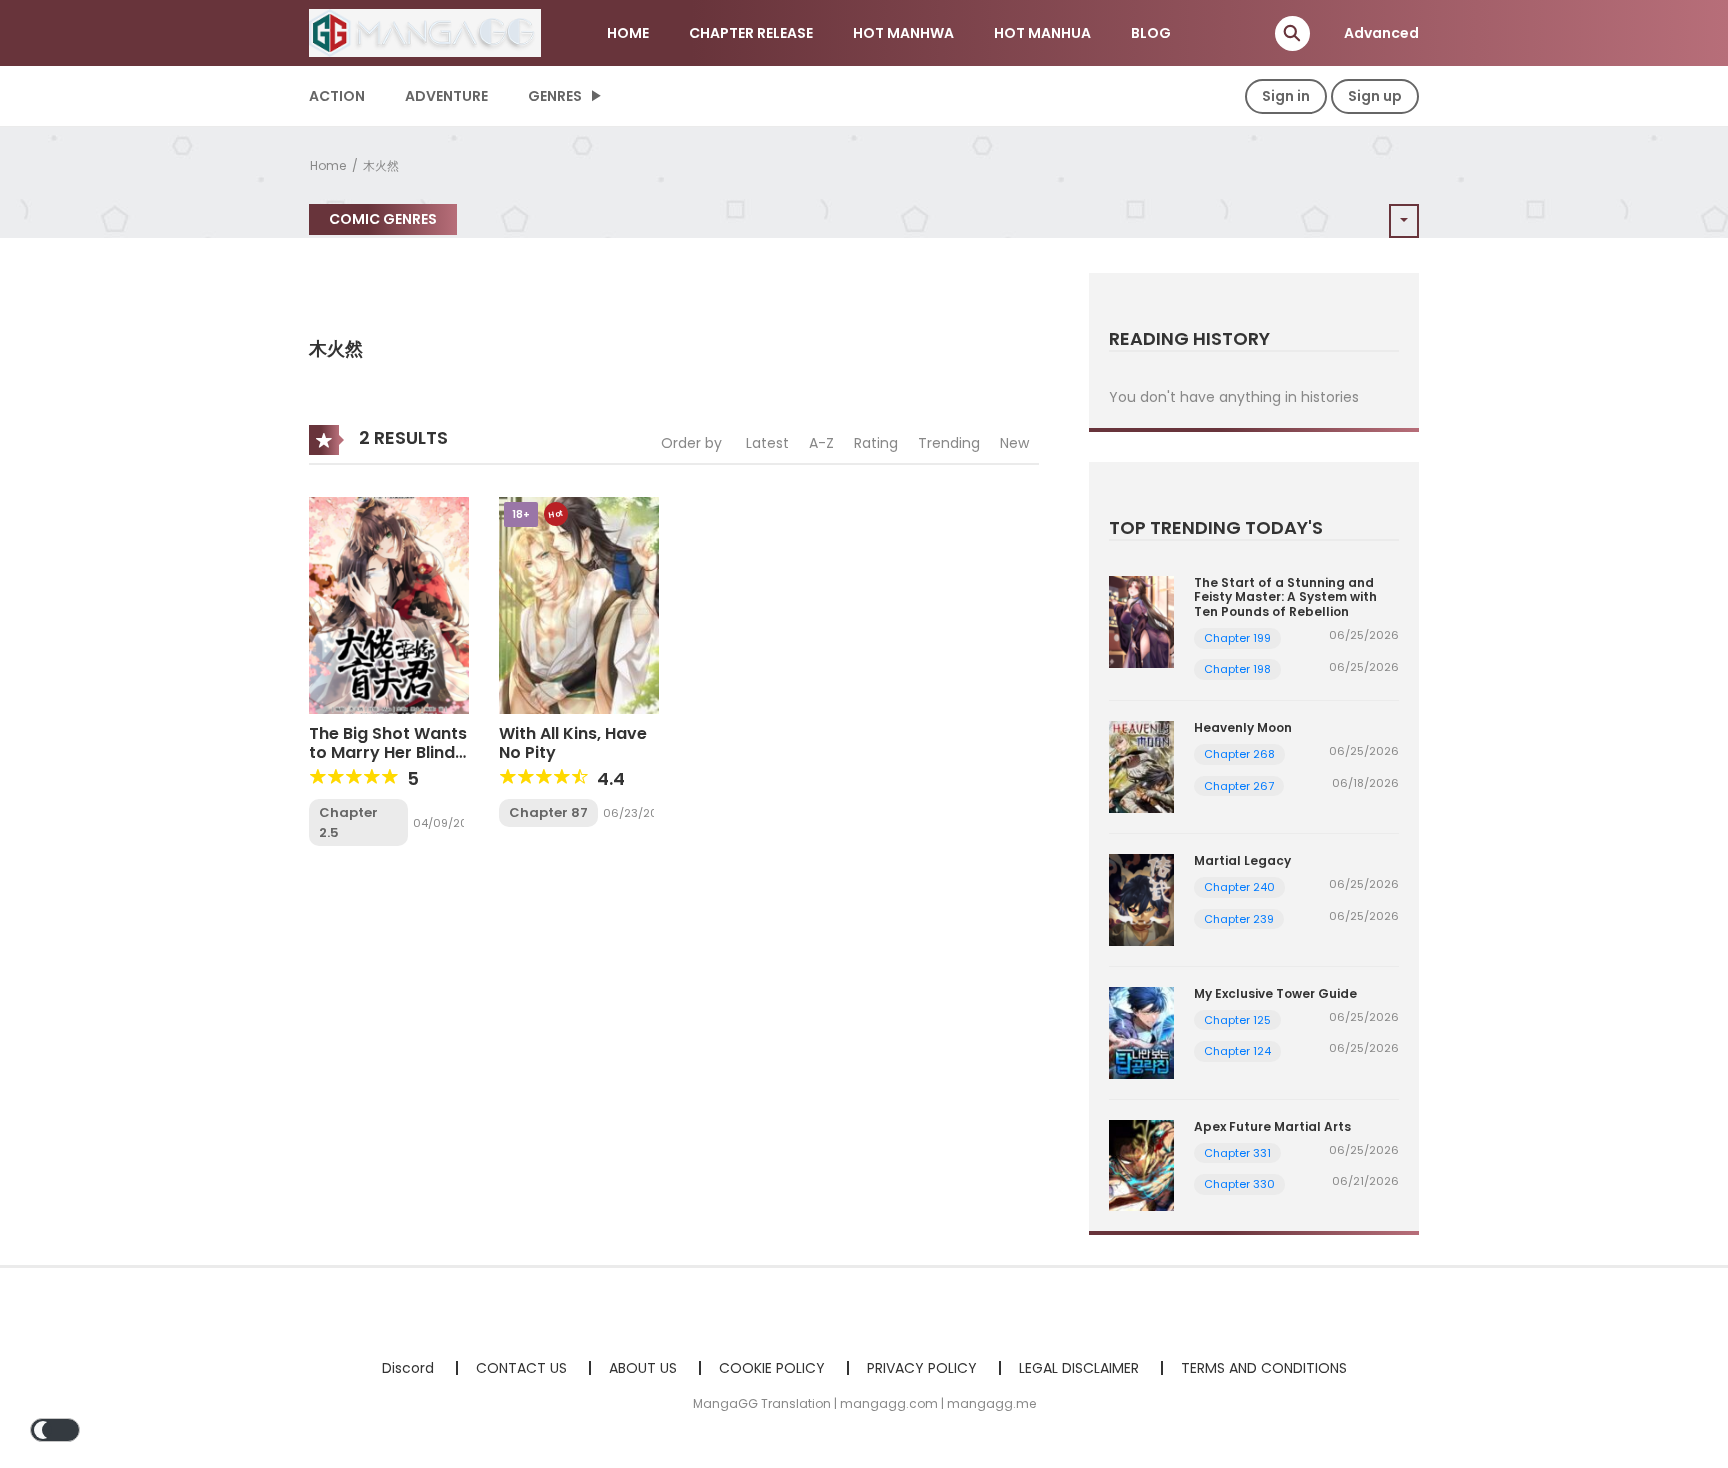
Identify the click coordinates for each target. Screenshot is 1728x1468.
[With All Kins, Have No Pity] (579, 604)
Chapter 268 (1239, 754)
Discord (408, 1368)
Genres (555, 96)
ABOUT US (643, 1368)
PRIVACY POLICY (922, 1368)
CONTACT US (521, 1368)
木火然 (381, 165)
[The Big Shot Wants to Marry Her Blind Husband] (389, 604)
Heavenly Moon (1243, 727)
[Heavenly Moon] (1141, 766)
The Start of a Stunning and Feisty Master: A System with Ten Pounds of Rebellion (1285, 597)
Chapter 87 (548, 812)
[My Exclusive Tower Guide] (1141, 1031)
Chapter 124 (1237, 1051)
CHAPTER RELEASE (751, 33)
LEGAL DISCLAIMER (1079, 1368)
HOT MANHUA (1042, 33)
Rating (876, 443)
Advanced (1381, 33)
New (1014, 443)
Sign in (1286, 96)
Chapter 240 (1239, 887)
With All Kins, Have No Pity (573, 743)
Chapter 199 (1237, 638)
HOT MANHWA (903, 33)
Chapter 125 (1237, 1020)
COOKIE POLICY (772, 1368)
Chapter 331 (1237, 1153)
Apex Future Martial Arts (1272, 1126)
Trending (949, 443)
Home (328, 165)
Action (337, 96)
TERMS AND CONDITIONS (1264, 1368)
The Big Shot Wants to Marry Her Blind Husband (388, 752)
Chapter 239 (1239, 919)
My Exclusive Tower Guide (1275, 993)
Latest (767, 443)
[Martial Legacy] (1141, 899)
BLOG (1151, 33)
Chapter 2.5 (348, 822)
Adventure (446, 96)
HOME (628, 33)
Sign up (1375, 96)
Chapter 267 (1239, 786)
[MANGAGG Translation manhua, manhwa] (425, 32)
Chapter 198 (1237, 669)
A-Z (821, 443)
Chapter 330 (1239, 1184)
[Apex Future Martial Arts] (1141, 1164)
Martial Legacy (1242, 860)
